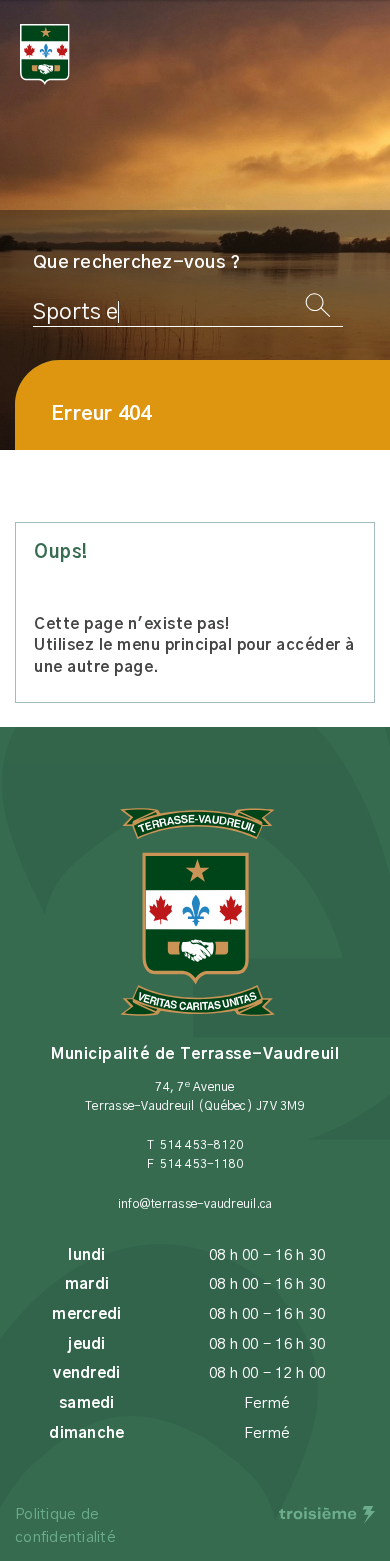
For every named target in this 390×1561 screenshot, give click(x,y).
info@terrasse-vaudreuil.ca (195, 1204)
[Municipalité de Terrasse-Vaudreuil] (45, 54)
